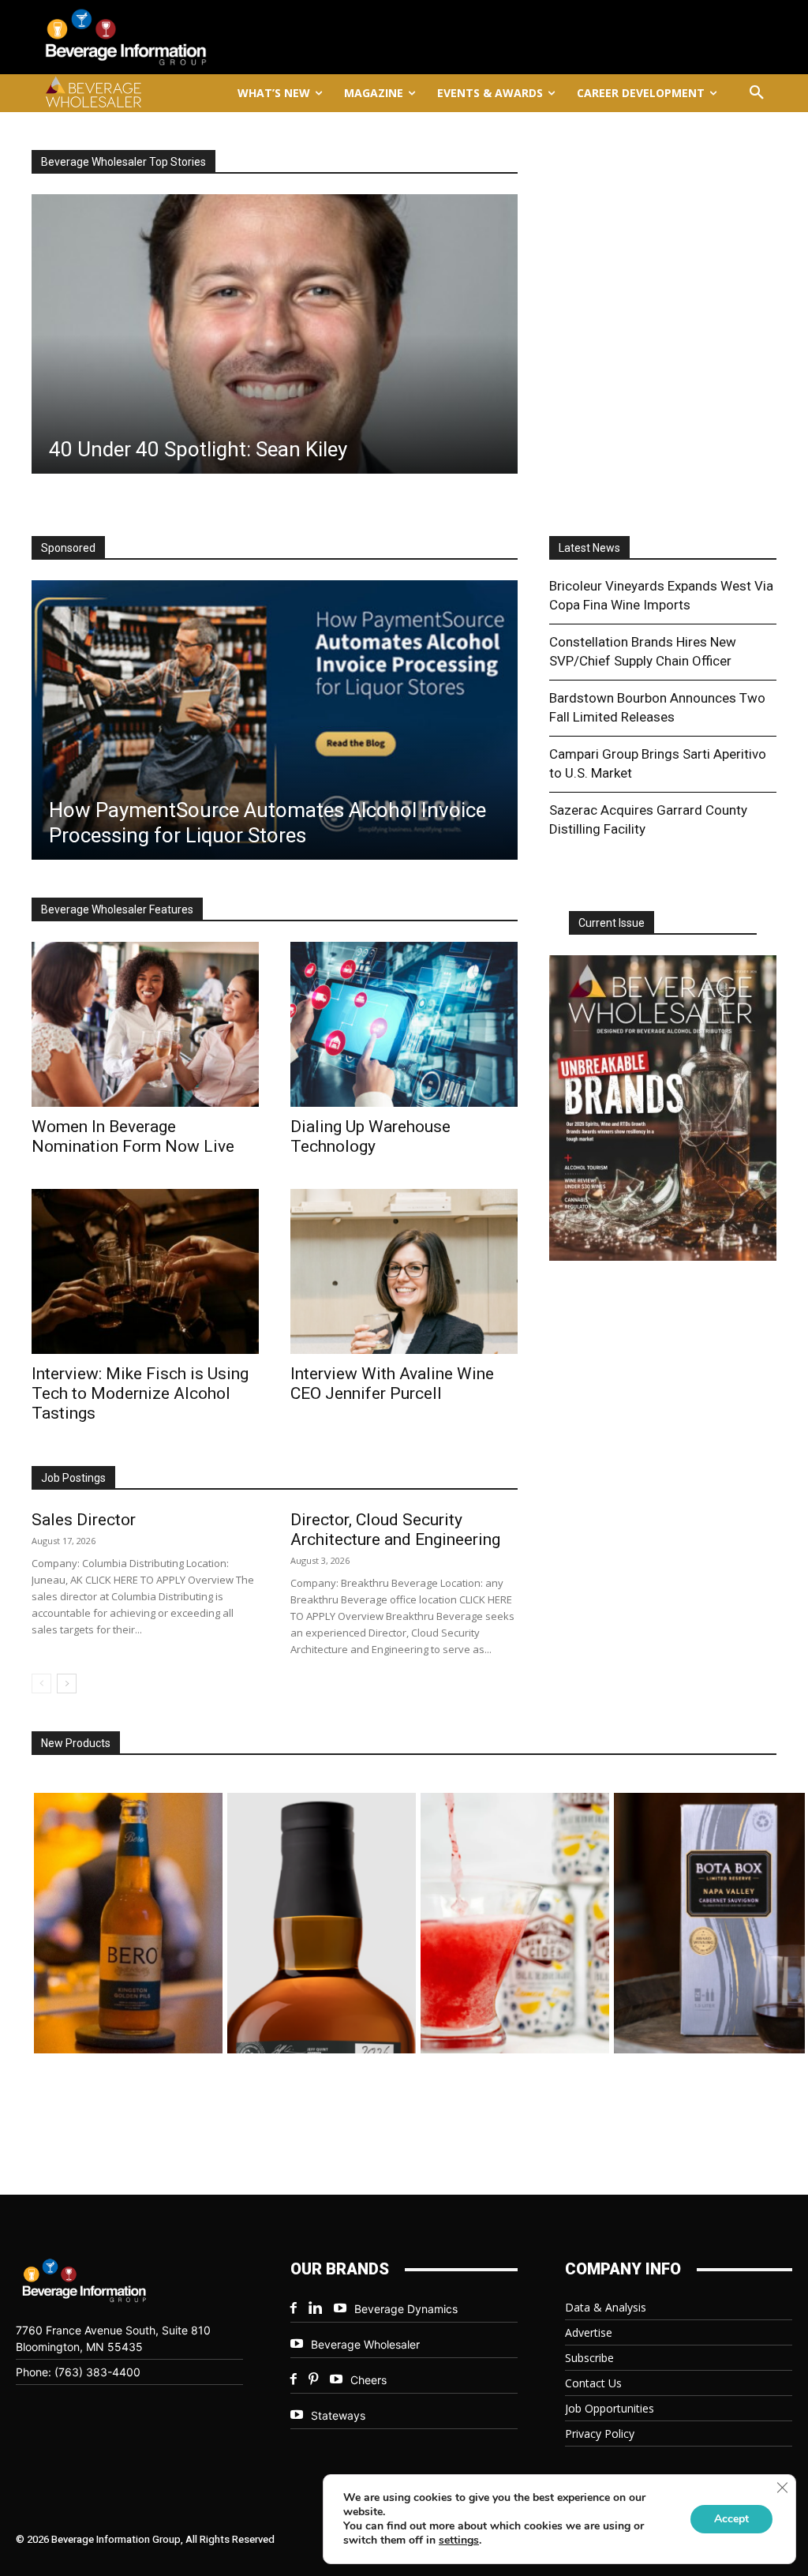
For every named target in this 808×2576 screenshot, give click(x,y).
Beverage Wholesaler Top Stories (123, 162)
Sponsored (68, 548)
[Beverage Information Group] (152, 37)
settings (459, 2540)
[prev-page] (41, 1684)
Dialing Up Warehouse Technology (370, 1136)
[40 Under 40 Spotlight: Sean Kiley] (275, 334)
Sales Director (84, 1520)
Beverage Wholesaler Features (117, 909)
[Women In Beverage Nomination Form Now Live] (145, 1024)
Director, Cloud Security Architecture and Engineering (395, 1530)
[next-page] (67, 1684)
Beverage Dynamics (406, 2309)
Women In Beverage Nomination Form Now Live (133, 1136)
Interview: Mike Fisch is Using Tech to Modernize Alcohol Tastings (140, 1393)
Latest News (589, 548)
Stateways (338, 2415)
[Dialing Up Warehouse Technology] (404, 1024)
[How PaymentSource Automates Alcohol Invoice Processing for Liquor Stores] (275, 720)
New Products (76, 1743)
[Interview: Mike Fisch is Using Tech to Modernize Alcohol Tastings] (145, 1271)
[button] (757, 93)
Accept (731, 2519)
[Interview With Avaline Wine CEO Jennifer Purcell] (404, 1271)
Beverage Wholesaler (365, 2344)
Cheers (368, 2380)
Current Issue (612, 923)
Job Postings (73, 1478)
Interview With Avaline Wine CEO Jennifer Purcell (392, 1384)
